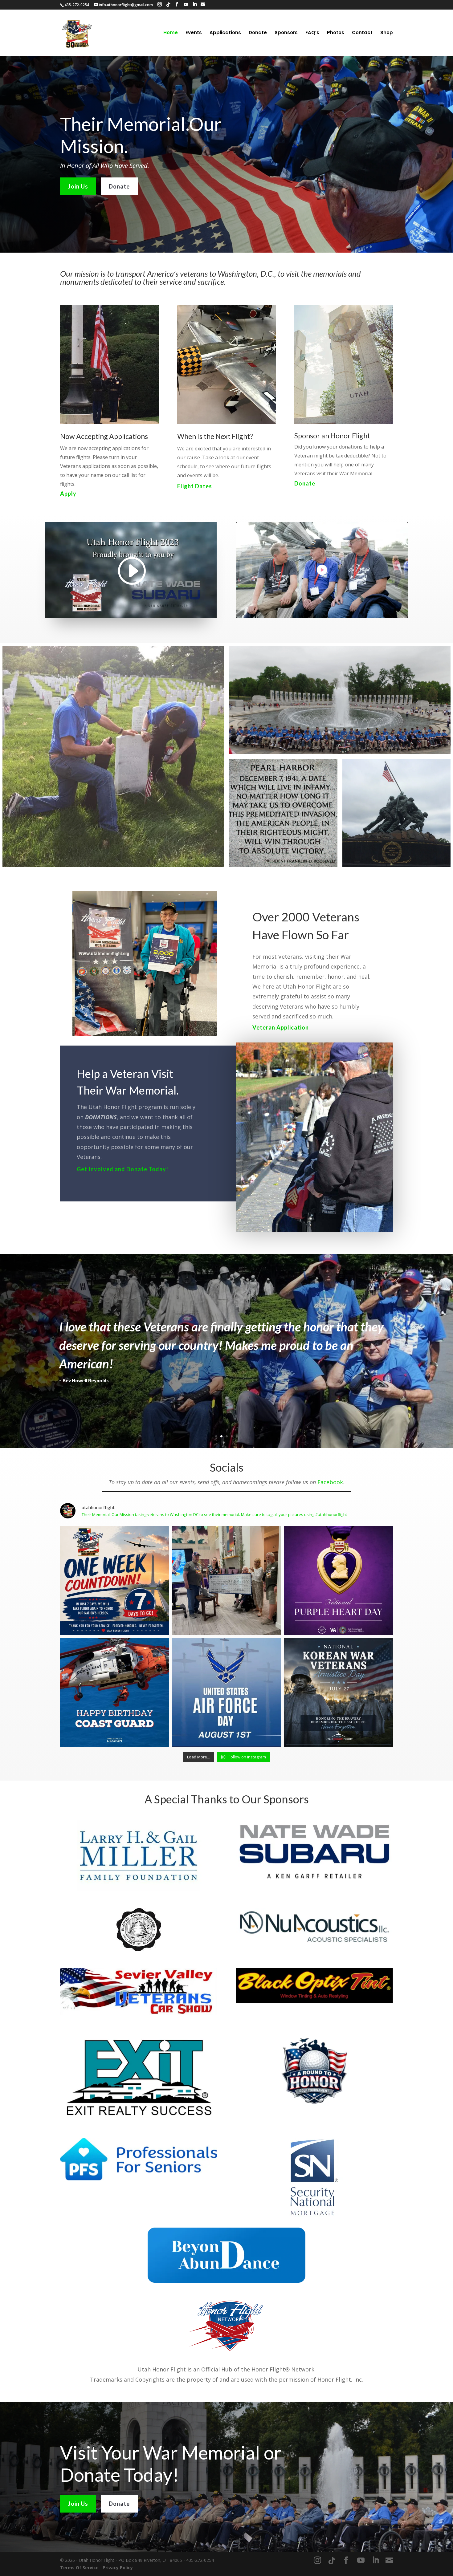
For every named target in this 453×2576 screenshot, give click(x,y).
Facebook (330, 1482)
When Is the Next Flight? (215, 436)
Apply (68, 494)
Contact (362, 33)
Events (194, 33)
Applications (225, 33)
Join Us (78, 186)
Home (171, 33)
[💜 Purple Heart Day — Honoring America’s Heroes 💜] (339, 1580)
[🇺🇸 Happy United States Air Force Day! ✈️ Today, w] (226, 1692)
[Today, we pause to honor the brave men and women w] (339, 1692)
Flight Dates (195, 486)
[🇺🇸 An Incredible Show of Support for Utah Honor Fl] (226, 1580)
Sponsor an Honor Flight (332, 436)
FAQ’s (312, 33)
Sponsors (286, 33)
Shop (387, 33)
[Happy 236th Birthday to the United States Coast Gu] (114, 1692)
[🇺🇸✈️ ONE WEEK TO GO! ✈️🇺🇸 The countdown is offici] (114, 1580)
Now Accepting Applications (104, 436)
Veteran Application (281, 1027)
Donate (258, 33)
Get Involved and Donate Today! (122, 1169)
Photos (336, 33)
